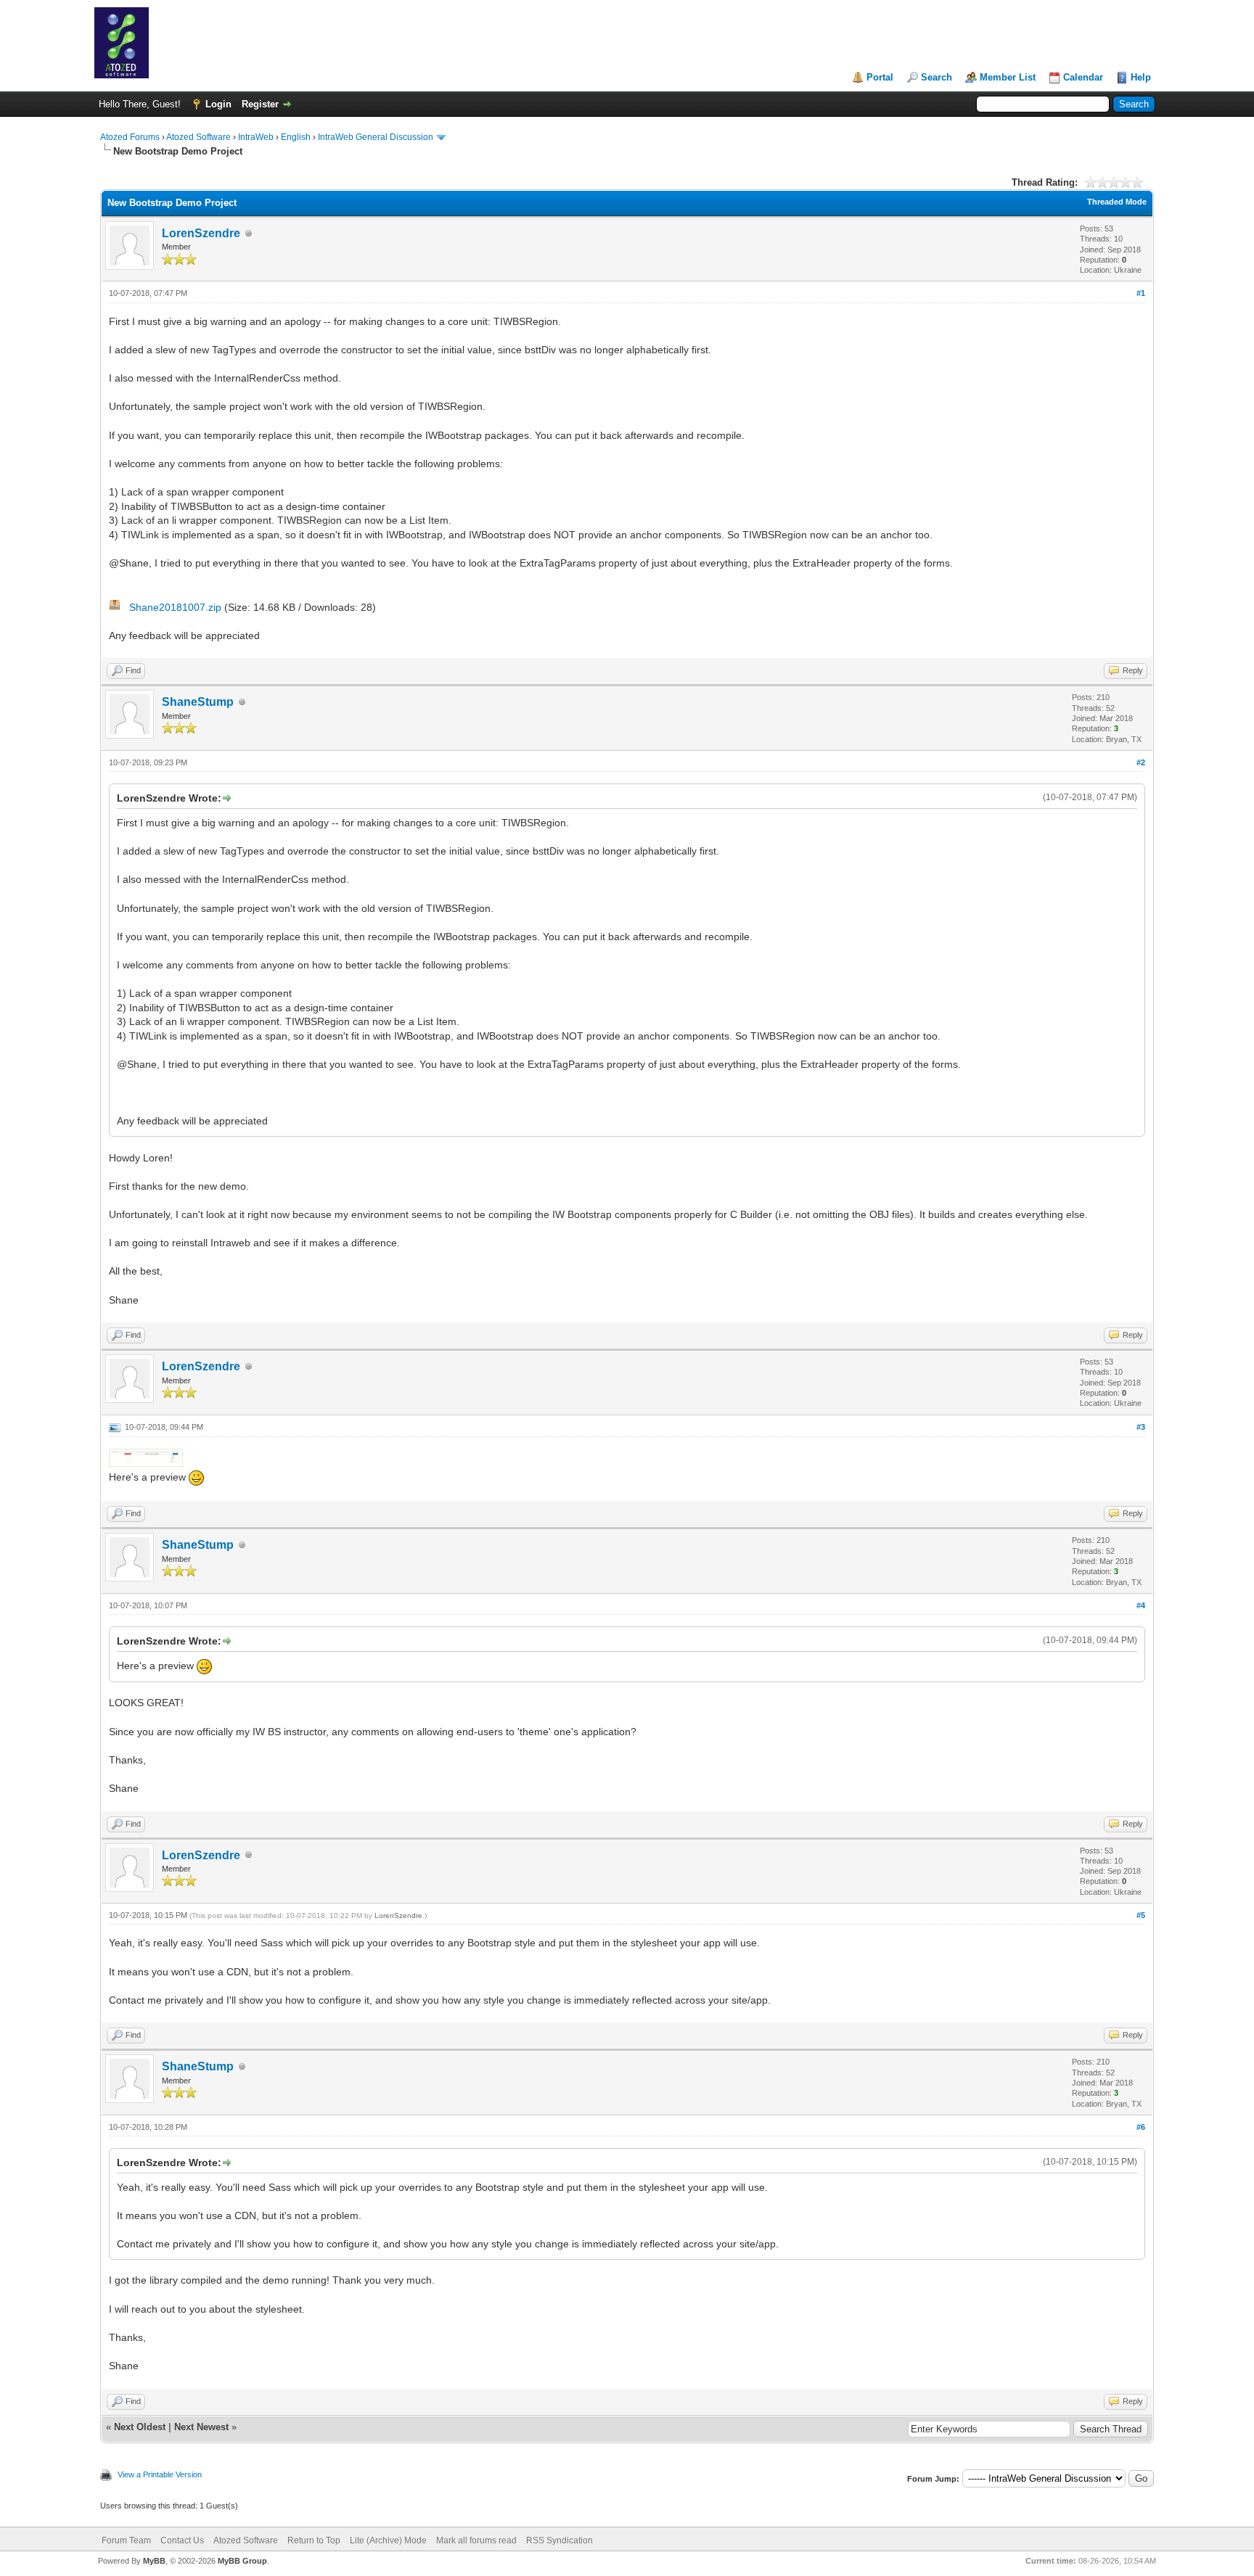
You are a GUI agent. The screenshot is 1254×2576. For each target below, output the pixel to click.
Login (218, 104)
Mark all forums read (476, 2540)
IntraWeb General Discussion (376, 137)
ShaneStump (198, 702)
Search (937, 77)
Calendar (1083, 77)
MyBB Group (242, 2561)
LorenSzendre (201, 233)
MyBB (154, 2561)
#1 (1141, 293)
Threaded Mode (1117, 202)
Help (1141, 77)
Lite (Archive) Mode (388, 2540)
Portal (880, 77)
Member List (1008, 77)
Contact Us (182, 2540)
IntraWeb (256, 137)
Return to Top (314, 2540)
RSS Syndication (560, 2540)
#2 (1141, 762)
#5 (1141, 1915)
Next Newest (201, 2427)
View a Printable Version (160, 2474)
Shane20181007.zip (175, 607)
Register (260, 104)
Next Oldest (140, 2427)
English (296, 137)
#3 (1141, 1427)
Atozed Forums (130, 137)
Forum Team (126, 2540)
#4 (1141, 1605)
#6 (1141, 2127)
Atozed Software (198, 137)
